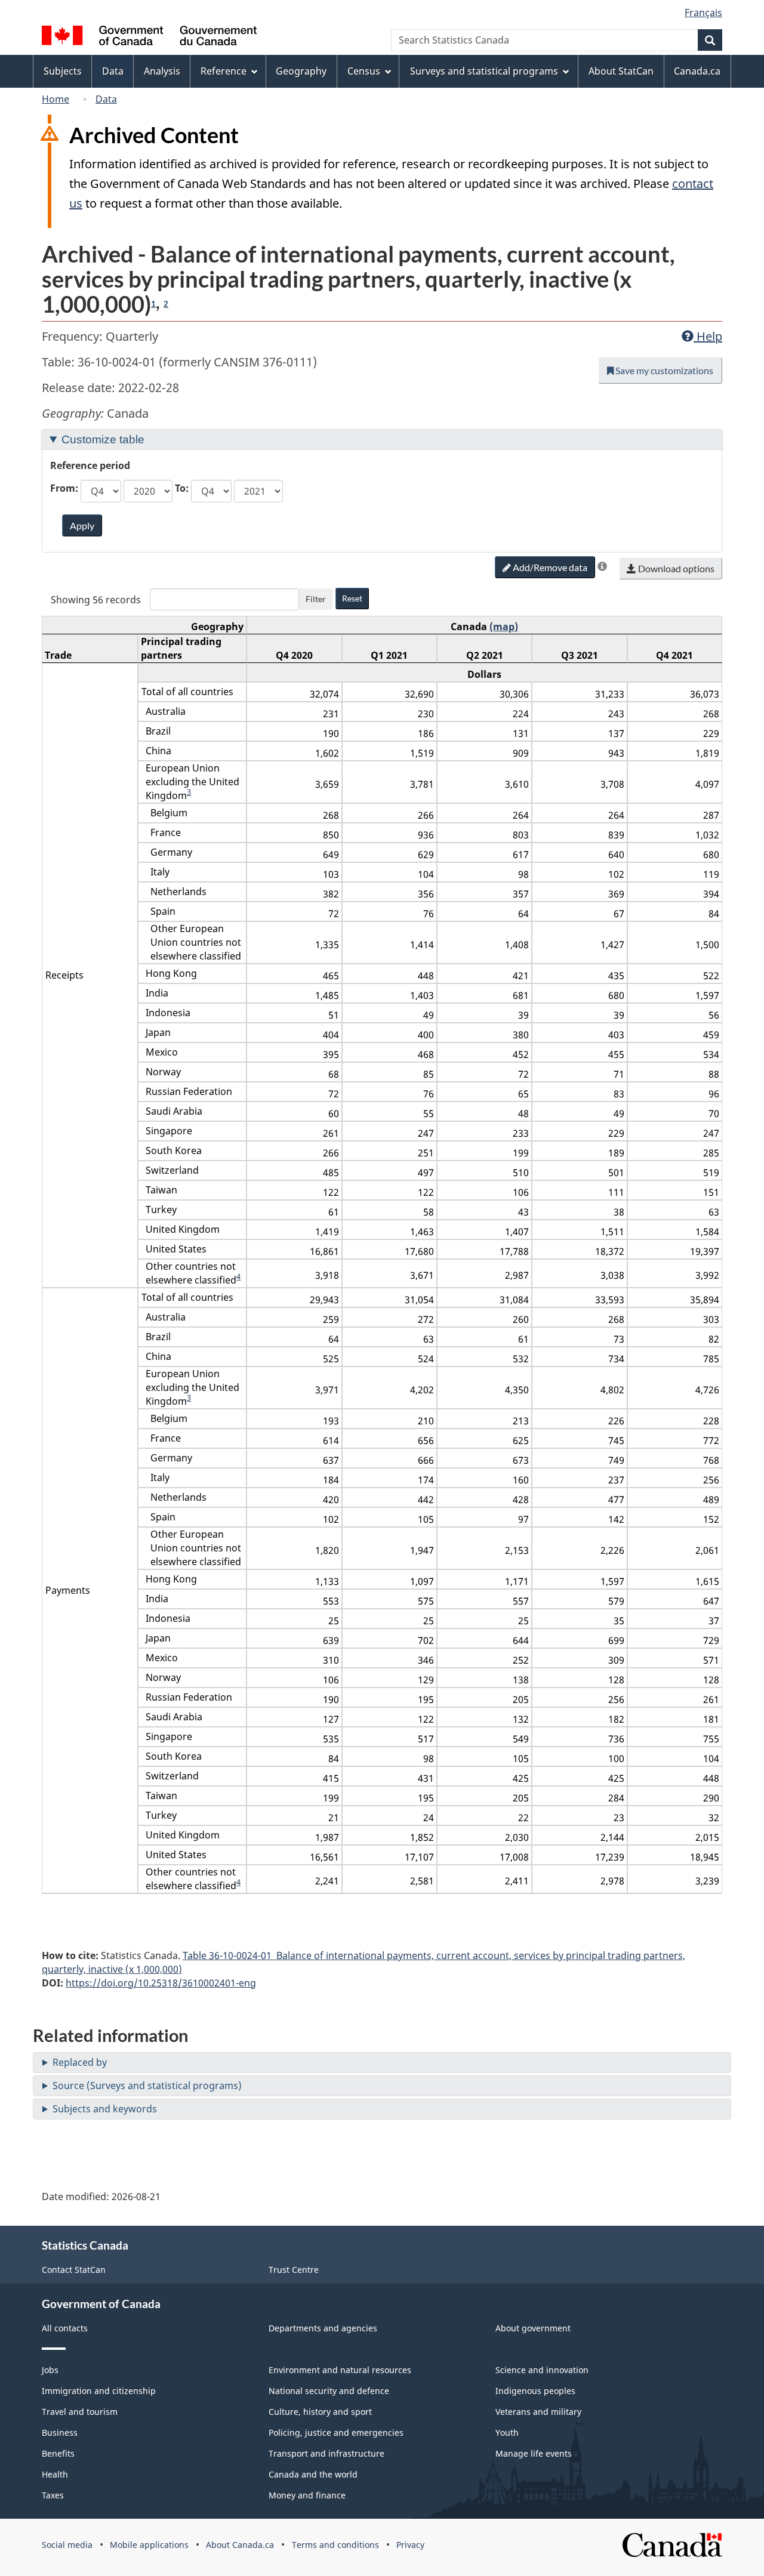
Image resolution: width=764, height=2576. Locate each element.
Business (60, 2432)
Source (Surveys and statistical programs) (147, 2086)
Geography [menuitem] (301, 71)
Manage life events (534, 2453)
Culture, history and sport (320, 2412)
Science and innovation (542, 2370)
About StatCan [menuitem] (621, 71)
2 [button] (166, 304)
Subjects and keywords (105, 2109)
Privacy (410, 2545)
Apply (82, 525)
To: (182, 488)
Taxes (53, 2495)
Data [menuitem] (113, 71)
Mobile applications (149, 2545)
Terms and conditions (335, 2545)
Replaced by (80, 2062)
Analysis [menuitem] (162, 71)
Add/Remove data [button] (549, 567)
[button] (602, 566)
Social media (67, 2545)
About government (533, 2328)
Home (56, 99)
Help (708, 336)
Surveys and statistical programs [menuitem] (484, 71)
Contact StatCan (74, 2270)
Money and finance (307, 2495)
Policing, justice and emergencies (336, 2432)
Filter (316, 599)
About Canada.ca (240, 2545)
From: (64, 488)
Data (106, 99)
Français (703, 13)
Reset (352, 598)
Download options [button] (675, 568)
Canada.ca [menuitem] (697, 71)
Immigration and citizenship (99, 2391)
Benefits (58, 2453)
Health (55, 2474)
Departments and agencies (323, 2328)
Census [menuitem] (364, 71)
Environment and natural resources (340, 2370)
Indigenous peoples (535, 2391)
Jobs (50, 2370)
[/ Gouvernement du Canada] (149, 37)
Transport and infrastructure (326, 2453)
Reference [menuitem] (224, 71)
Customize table (103, 439)
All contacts (65, 2328)
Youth (507, 2432)
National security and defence (329, 2391)
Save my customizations (663, 370)
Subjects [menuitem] (63, 71)
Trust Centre (294, 2270)
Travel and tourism (80, 2412)
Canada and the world (313, 2474)
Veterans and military (538, 2412)
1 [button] (153, 304)
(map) (504, 627)
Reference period (90, 465)
